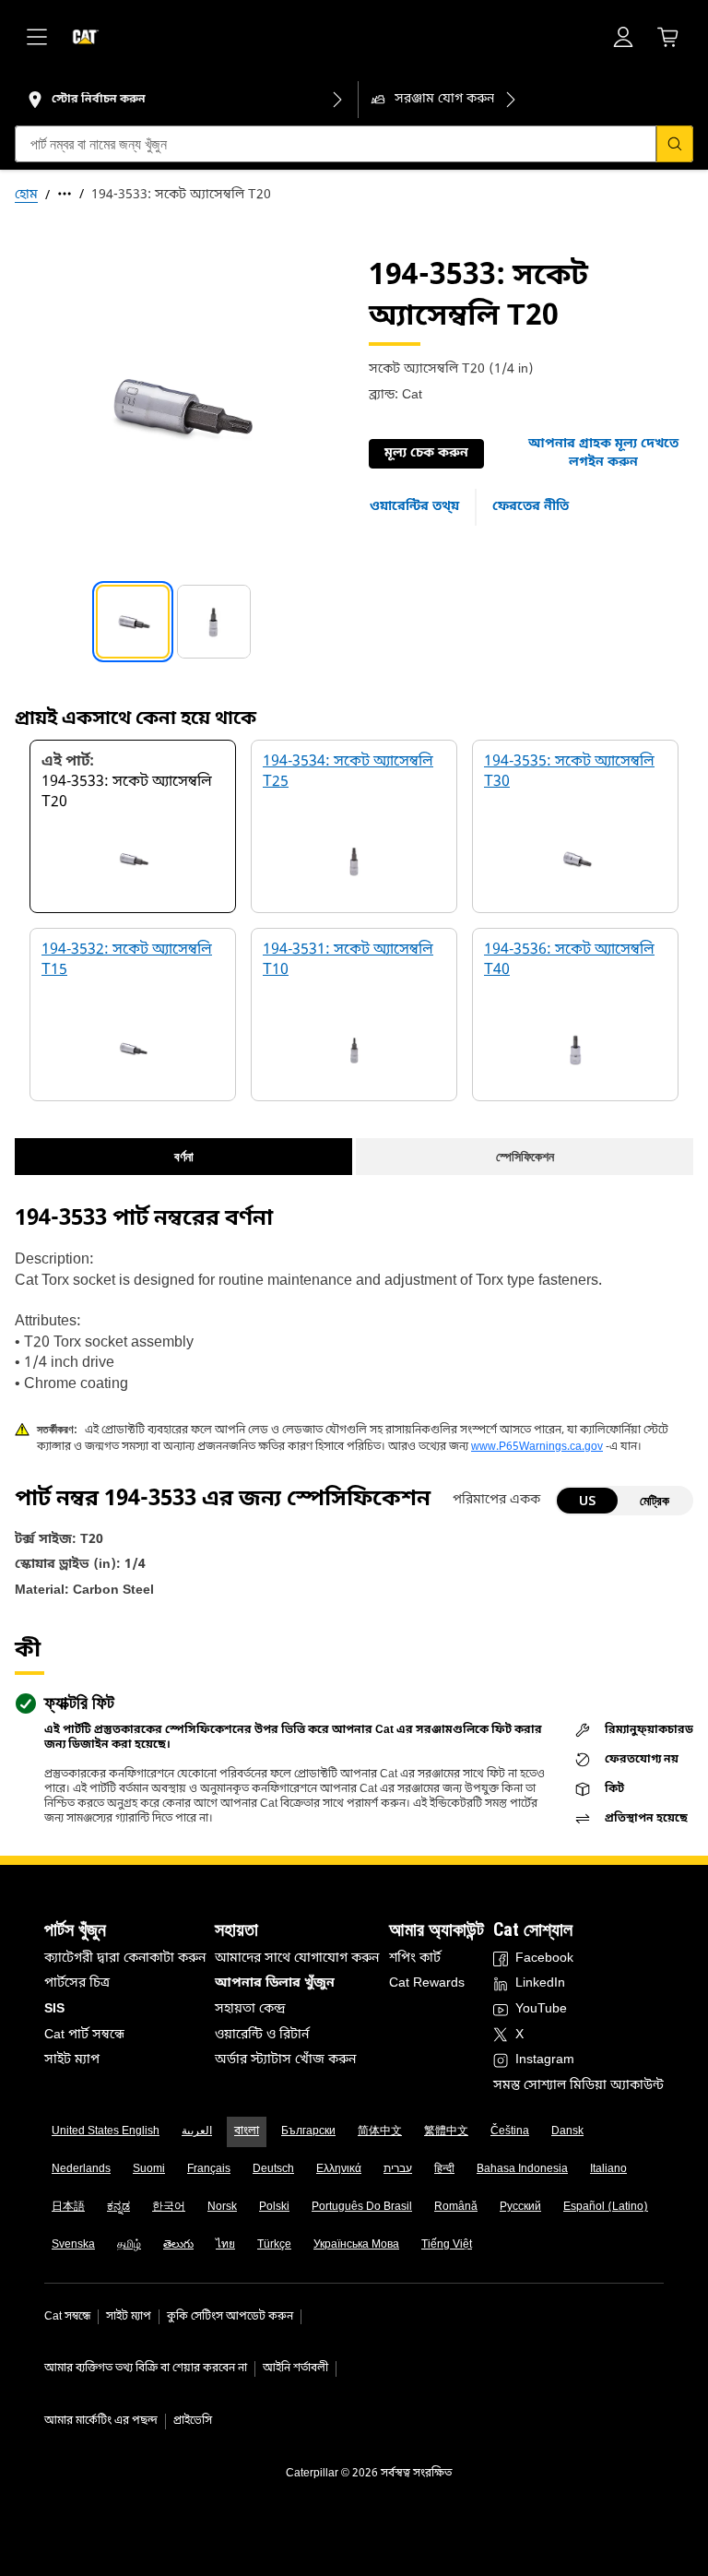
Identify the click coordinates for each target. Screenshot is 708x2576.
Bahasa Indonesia (522, 2169)
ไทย (225, 2245)
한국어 (169, 2207)
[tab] (133, 622)
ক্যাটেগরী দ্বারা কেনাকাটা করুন (125, 1959)
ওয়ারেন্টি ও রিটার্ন (262, 2035)
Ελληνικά (339, 2169)
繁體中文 (446, 2131)
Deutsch (273, 2169)
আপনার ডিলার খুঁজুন (275, 1983)
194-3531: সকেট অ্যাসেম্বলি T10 (348, 960)
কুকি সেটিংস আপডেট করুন (230, 2317)
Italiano (608, 2169)
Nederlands (81, 2169)
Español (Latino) (606, 2207)
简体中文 (380, 2131)
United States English (106, 2131)
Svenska (73, 2245)
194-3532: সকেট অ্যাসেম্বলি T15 (127, 960)
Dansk (567, 2131)
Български (308, 2131)
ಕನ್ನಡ (118, 2207)
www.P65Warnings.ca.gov (537, 1447)
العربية (197, 2131)
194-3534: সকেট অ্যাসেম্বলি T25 (348, 772)
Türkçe (274, 2245)
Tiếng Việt (447, 2245)
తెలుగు (178, 2245)
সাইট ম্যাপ (72, 2060)
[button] (603, 453)
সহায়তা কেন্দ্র (250, 2009)
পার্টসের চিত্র (77, 1983)
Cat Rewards (427, 1983)
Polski (274, 2207)
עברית (398, 2169)
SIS (54, 2009)
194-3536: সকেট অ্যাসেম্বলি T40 (569, 960)
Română (456, 2207)
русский (520, 2207)
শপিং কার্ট (415, 1959)
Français (209, 2169)
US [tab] (587, 1500)
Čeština (510, 2131)
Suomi (149, 2169)
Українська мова (356, 2245)
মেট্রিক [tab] (655, 1500)
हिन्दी (444, 2169)
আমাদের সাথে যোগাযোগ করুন (297, 1959)
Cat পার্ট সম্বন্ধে (84, 2035)
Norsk (222, 2207)
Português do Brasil (362, 2207)
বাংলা (247, 2131)
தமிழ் (129, 2245)
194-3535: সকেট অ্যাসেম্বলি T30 (569, 772)
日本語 (68, 2207)
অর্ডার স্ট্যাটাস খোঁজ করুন (285, 2060)
